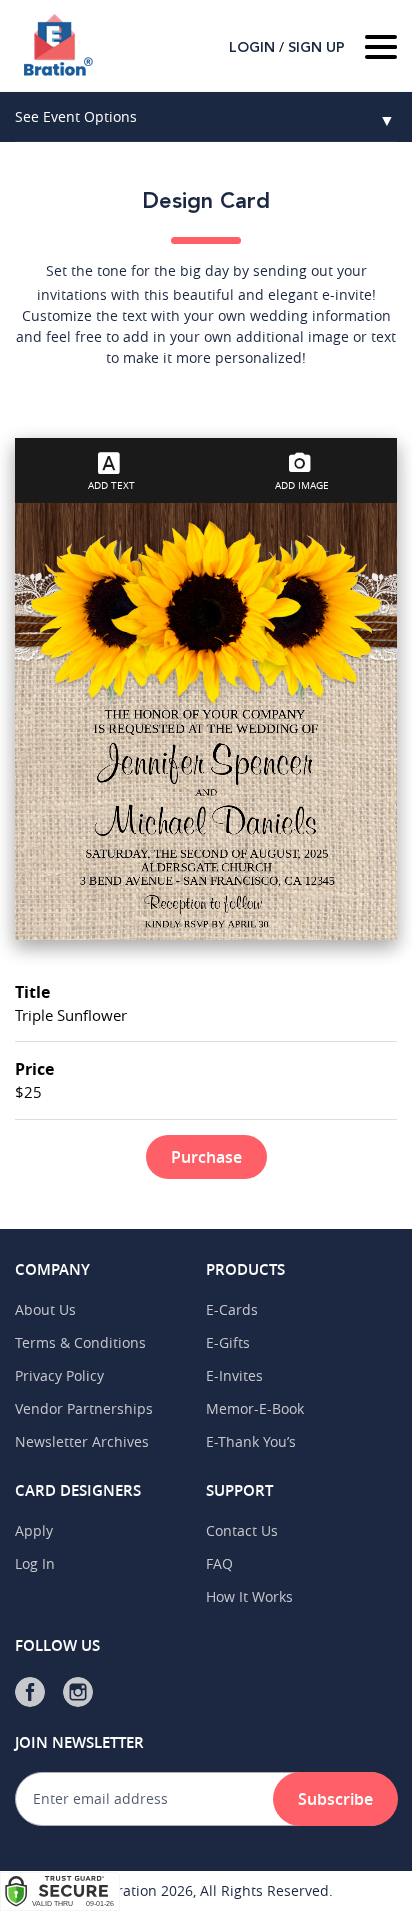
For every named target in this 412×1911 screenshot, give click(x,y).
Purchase (206, 1157)
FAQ (219, 1563)
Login (252, 48)
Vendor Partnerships (84, 1408)
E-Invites (234, 1375)
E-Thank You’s (251, 1441)
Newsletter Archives (82, 1441)
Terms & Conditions (80, 1342)
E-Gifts (228, 1342)
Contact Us (242, 1530)
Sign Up (316, 48)
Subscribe (335, 1799)
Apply (34, 1530)
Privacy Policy (59, 1375)
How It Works (249, 1596)
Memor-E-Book (255, 1408)
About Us (45, 1309)
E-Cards (232, 1309)
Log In (35, 1563)
